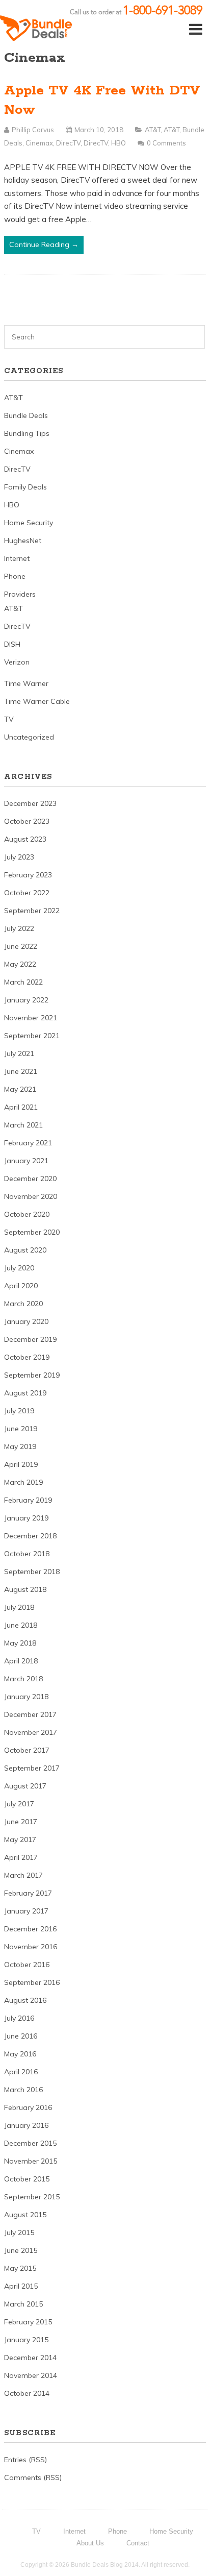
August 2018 (25, 1589)
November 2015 (31, 2161)
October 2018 (27, 1554)
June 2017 (21, 1822)
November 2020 (31, 1196)
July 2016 (19, 2018)
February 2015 (28, 2322)
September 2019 (32, 1375)
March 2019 (23, 1482)
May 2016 (20, 2054)
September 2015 (32, 2197)
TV (9, 719)
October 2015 (27, 2179)
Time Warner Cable (37, 701)
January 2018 (26, 1697)
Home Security (29, 523)
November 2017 (31, 1732)
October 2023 (27, 821)
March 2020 (23, 1304)
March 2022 (23, 982)
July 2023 (19, 857)
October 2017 (27, 1750)
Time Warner (26, 683)
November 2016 (31, 1947)
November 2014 (31, 2375)
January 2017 (26, 1911)
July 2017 (19, 1804)
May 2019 (20, 1446)
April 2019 (21, 1464)
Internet (17, 558)
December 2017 (30, 1714)
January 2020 (26, 1321)
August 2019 (25, 1393)
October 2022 (27, 893)
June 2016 (21, 2036)
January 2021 (26, 1161)
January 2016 (26, 2125)
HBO (119, 143)
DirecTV (68, 143)
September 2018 (32, 1572)
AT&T (153, 130)
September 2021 (32, 1036)
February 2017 (28, 1893)
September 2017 (32, 1768)
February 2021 (28, 1143)
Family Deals (25, 487)
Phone (15, 576)
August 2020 (25, 1250)
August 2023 (25, 839)
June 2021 (21, 1071)
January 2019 (26, 1518)
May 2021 (20, 1089)
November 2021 (31, 1018)
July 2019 (19, 1411)
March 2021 (23, 1125)
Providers (20, 594)
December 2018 (30, 1536)
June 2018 (21, 1625)
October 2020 (27, 1214)
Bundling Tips (27, 433)
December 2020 (30, 1179)
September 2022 (32, 911)
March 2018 (23, 1679)
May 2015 (20, 2268)
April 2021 (21, 1107)
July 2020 (19, 1268)
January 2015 (26, 2340)
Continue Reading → (44, 244)
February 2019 (28, 1500)
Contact (138, 2543)
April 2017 (21, 1857)
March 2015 (23, 2304)
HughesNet (23, 541)
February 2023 (28, 875)
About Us (90, 2543)
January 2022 (26, 1000)
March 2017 (23, 1875)
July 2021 (19, 1053)
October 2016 (27, 1965)
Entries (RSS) (25, 2460)
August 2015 (25, 2215)
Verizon (17, 662)
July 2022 (19, 928)
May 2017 (20, 1839)
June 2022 (21, 946)
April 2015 (21, 2286)
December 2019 (30, 1339)
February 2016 (28, 2107)
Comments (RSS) (33, 2477)
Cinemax (39, 143)
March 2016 (23, 2090)
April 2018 (21, 1661)
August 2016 (25, 2000)
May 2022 (20, 964)
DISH (12, 644)
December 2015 (30, 2143)
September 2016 (32, 1982)
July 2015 (19, 2232)
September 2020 (32, 1232)
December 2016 (30, 1929)
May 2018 (20, 1643)
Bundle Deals (26, 415)
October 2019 (27, 1357)
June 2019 (21, 1429)
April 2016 (21, 2072)
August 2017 (25, 1786)
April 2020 (21, 1286)
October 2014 (27, 2393)
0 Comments (166, 143)
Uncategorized (29, 737)
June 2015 (21, 2250)
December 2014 (30, 2358)
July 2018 (19, 1607)
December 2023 (30, 803)
